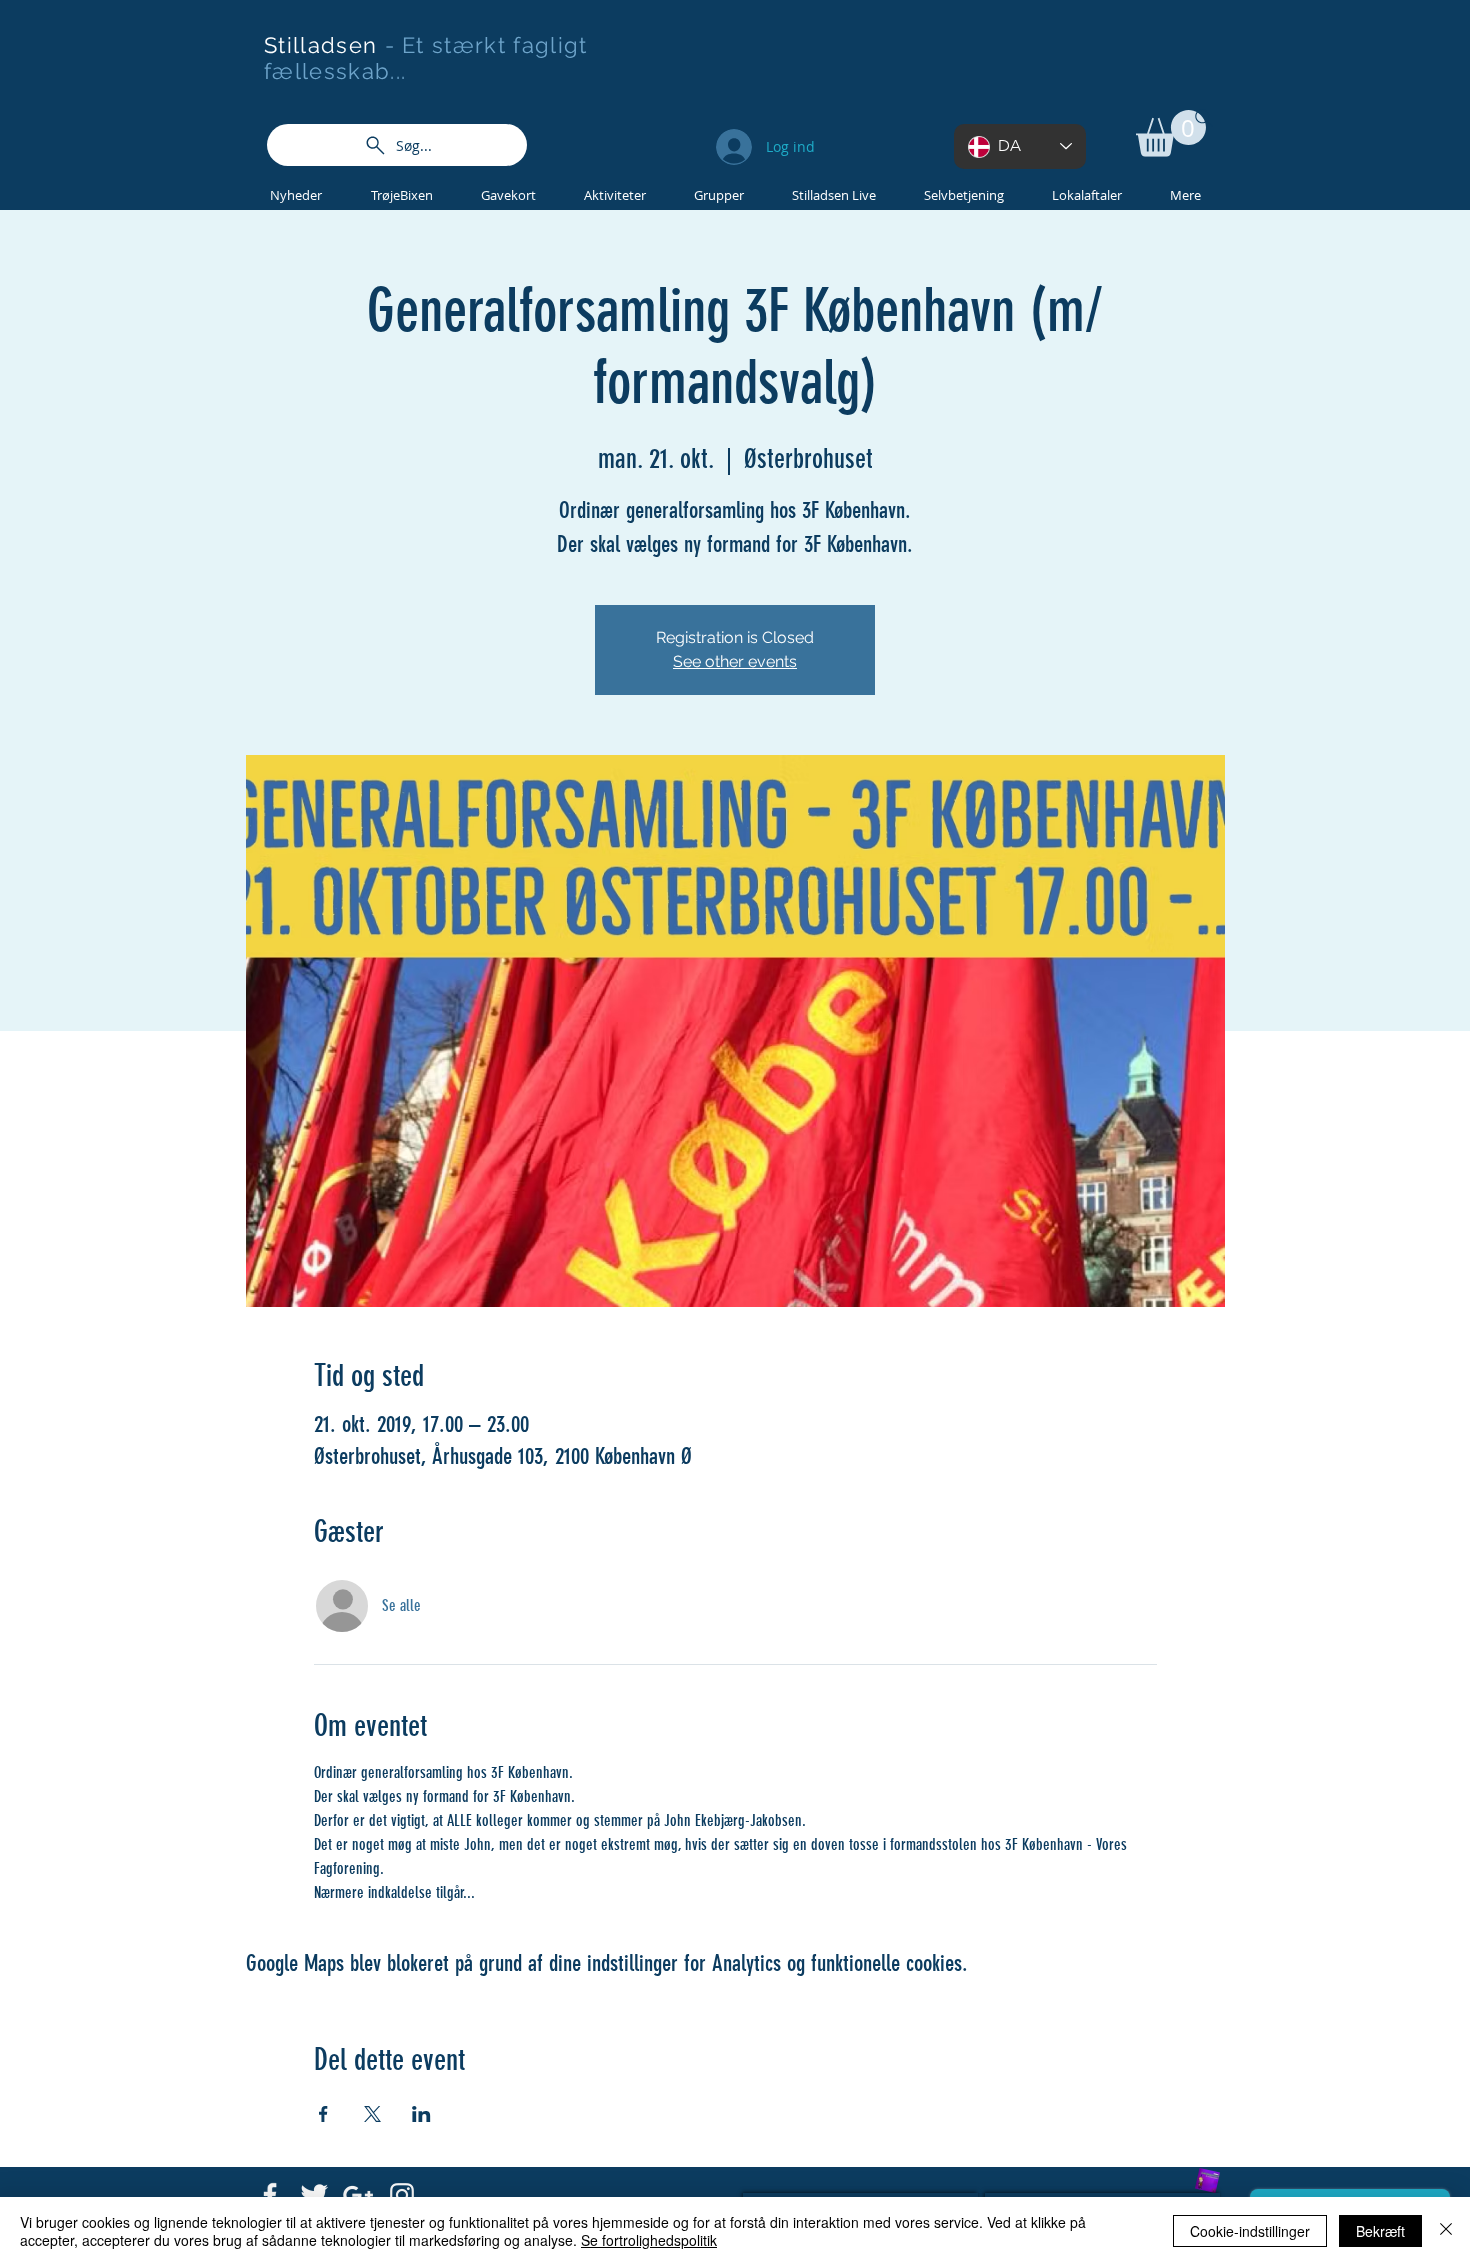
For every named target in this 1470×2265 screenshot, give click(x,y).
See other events (735, 661)
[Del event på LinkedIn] (421, 2114)
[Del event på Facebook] (323, 2114)
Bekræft (1380, 2231)
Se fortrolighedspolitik (649, 2240)
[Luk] (1446, 2231)
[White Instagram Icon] (402, 2195)
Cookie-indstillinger (1250, 2231)
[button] (1171, 133)
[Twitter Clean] (314, 2195)
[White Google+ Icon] (358, 2195)
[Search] (1204, 118)
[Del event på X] (372, 2114)
